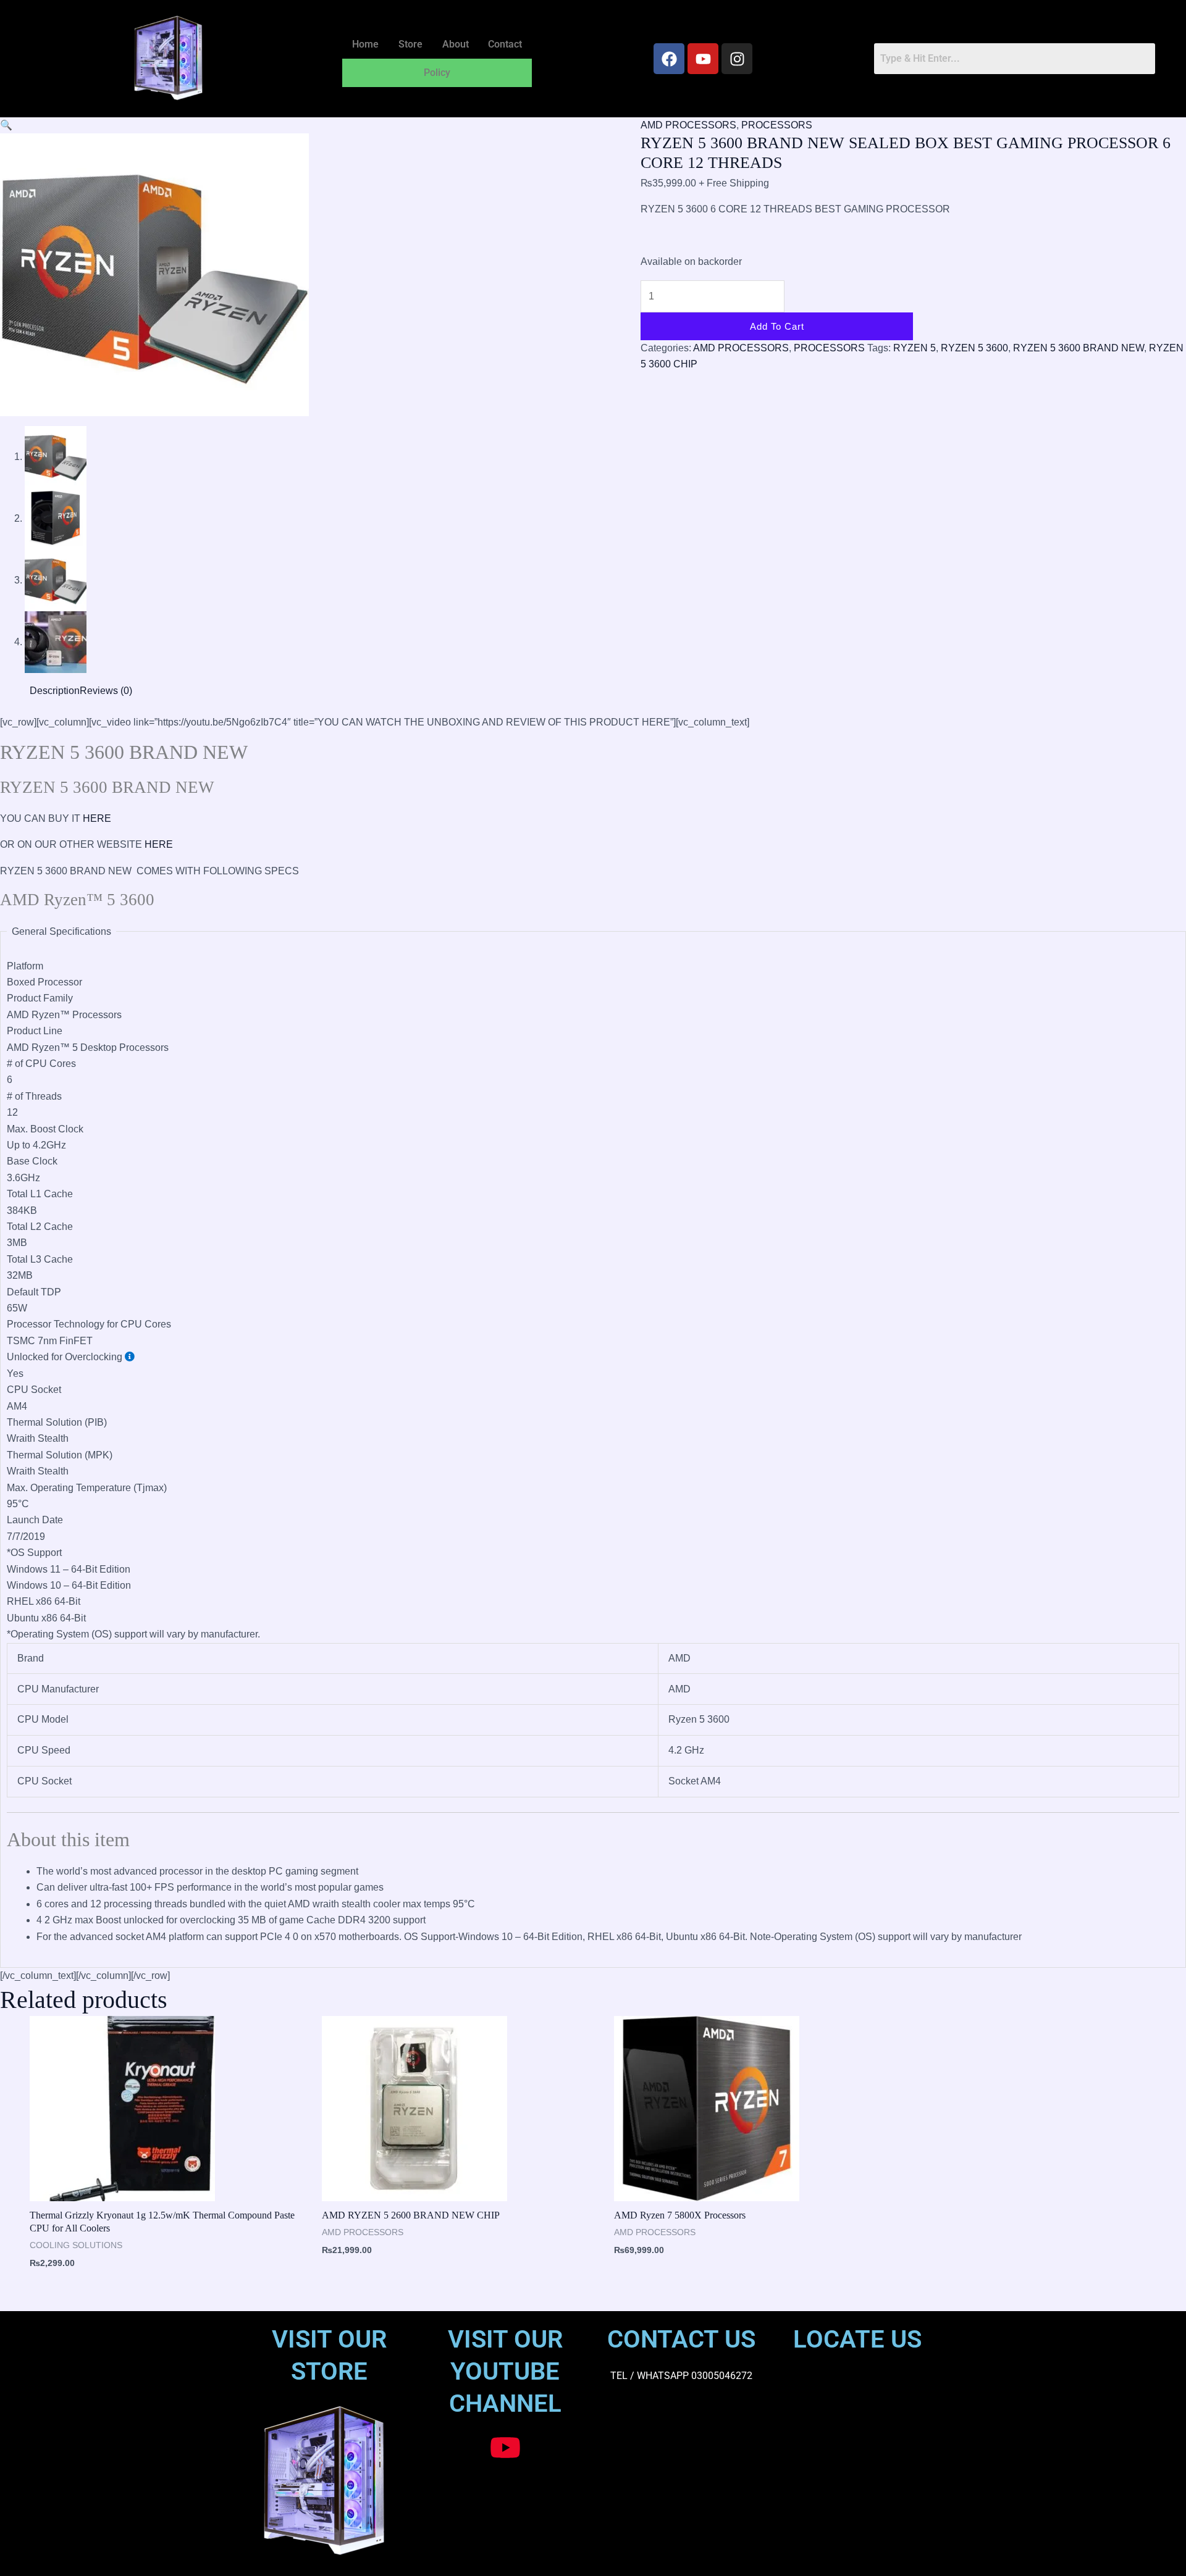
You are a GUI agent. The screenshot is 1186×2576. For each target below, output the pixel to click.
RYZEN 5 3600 (974, 348)
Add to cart (777, 326)
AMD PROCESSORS (688, 125)
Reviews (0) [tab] (106, 691)
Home (365, 44)
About (456, 44)
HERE (97, 818)
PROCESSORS (777, 125)
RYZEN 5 (915, 348)
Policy (437, 73)
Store (410, 44)
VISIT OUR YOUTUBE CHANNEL (505, 2371)
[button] (6, 125)
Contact (505, 44)
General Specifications (61, 931)
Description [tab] (55, 691)
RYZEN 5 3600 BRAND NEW (1079, 348)
